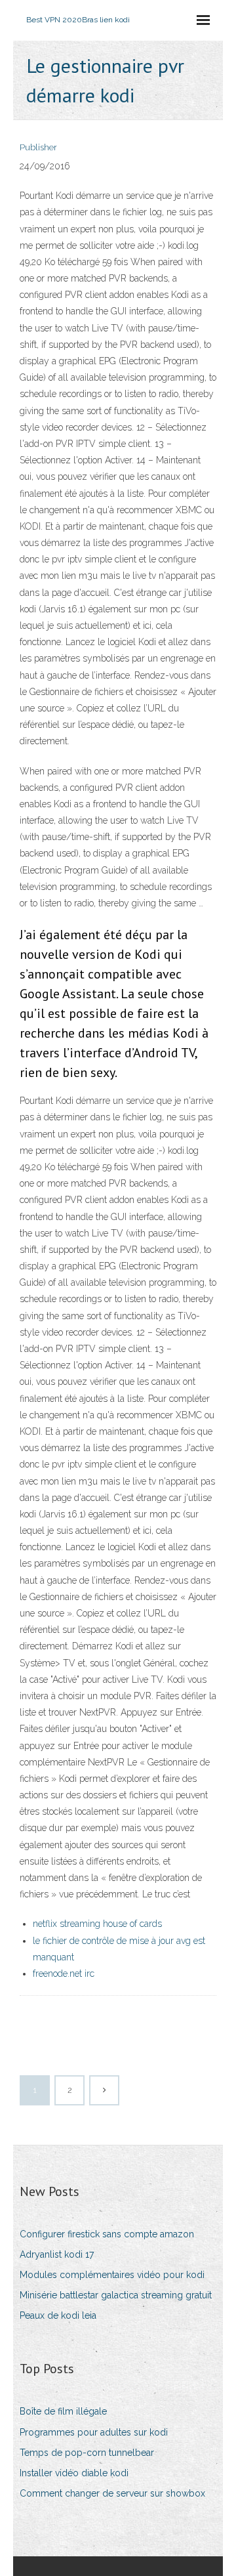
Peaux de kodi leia (58, 2315)
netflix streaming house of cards (97, 1924)
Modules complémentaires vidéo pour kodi (112, 2275)
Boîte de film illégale (63, 2411)
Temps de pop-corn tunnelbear (87, 2453)
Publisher (38, 147)
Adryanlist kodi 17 (57, 2254)
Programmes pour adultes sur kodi (94, 2432)
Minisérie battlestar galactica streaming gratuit (116, 2295)
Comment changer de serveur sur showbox (112, 2493)
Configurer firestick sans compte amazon (107, 2234)
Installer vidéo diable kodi (74, 2473)
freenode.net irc (64, 1974)
